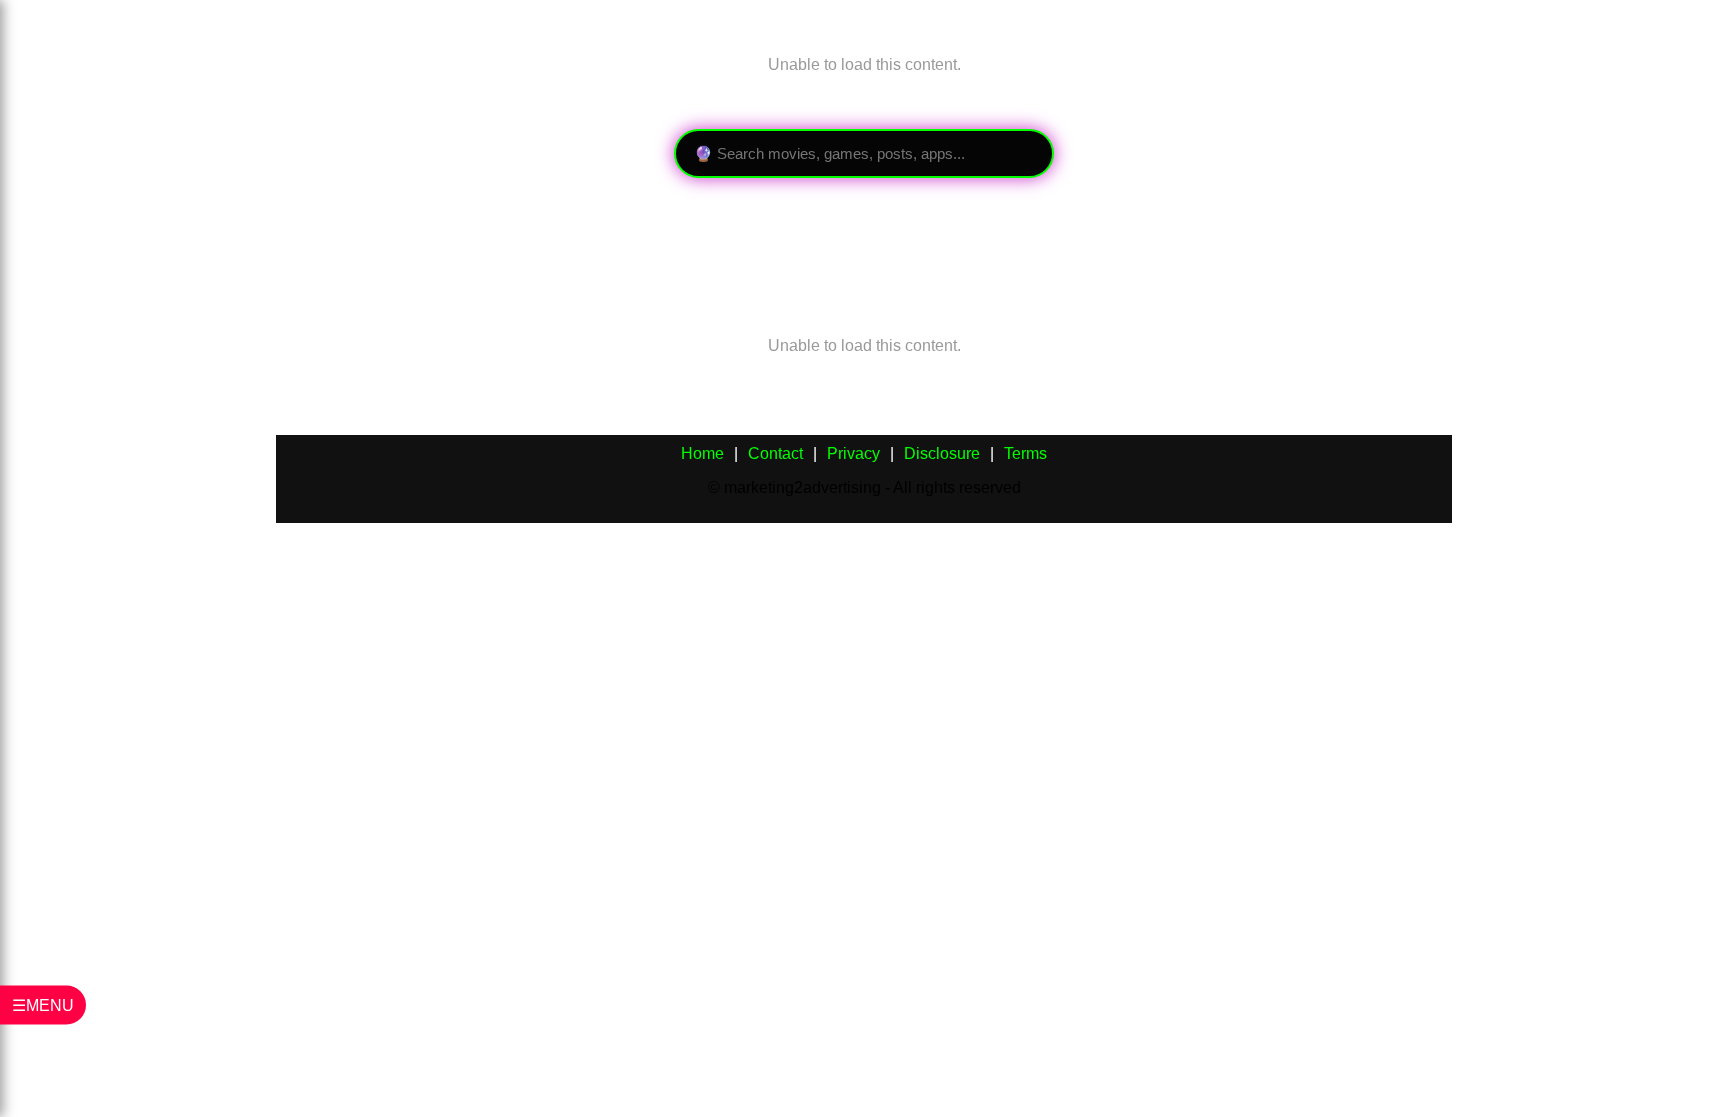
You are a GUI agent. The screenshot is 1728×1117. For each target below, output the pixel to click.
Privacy (853, 453)
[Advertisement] (640, 238)
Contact (775, 453)
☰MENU (43, 1005)
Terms (1025, 453)
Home (702, 453)
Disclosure (942, 453)
